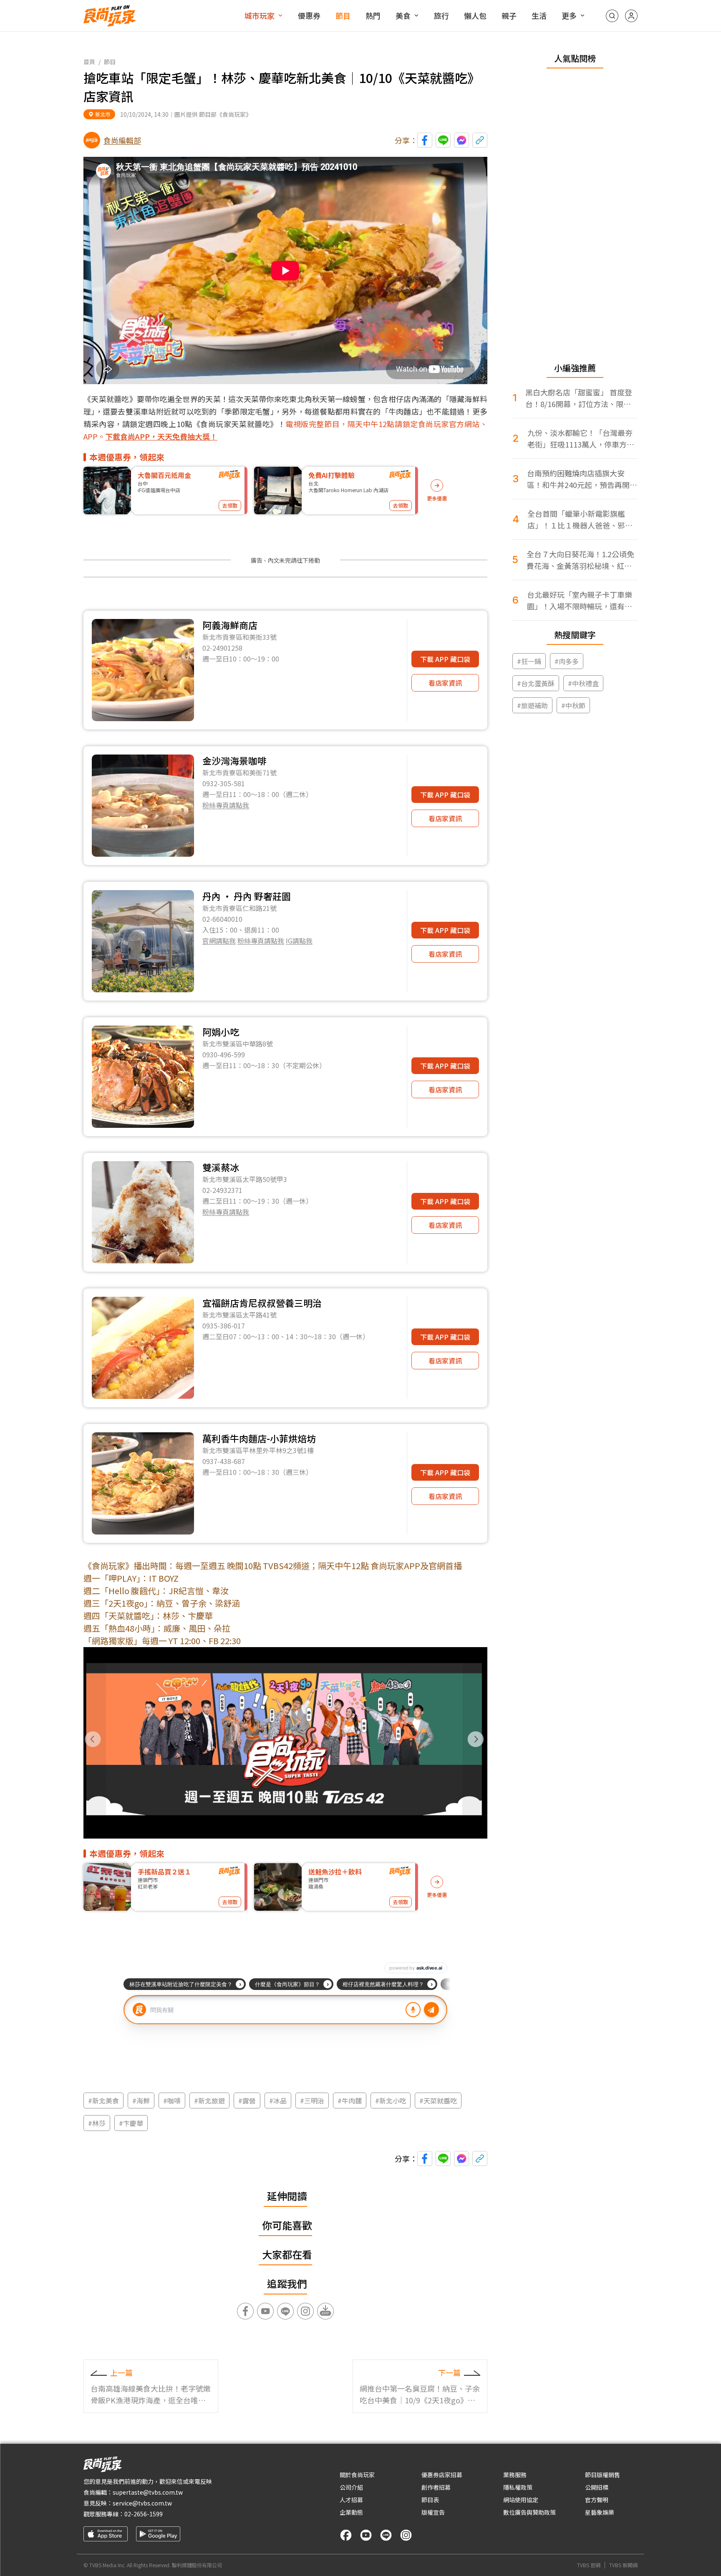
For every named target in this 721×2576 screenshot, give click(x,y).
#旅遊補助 (532, 705)
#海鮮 (141, 2101)
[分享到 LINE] (443, 140)
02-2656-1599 (144, 2514)
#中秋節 (573, 705)
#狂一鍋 (529, 661)
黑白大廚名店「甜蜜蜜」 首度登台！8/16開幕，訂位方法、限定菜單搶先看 (579, 398)
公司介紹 (351, 2487)
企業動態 (351, 2512)
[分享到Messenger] (461, 140)
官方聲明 (597, 2500)
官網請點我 (219, 941)
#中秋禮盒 (583, 683)
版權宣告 (433, 2512)
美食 (403, 15)
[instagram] (406, 2535)
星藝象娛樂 (600, 2512)
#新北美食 (103, 2101)
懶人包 (475, 15)
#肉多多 (567, 661)
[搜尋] (612, 16)
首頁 (89, 62)
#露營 (247, 2101)
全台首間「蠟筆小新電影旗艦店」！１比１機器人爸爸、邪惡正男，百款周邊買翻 (580, 519)
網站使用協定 (521, 2500)
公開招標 (597, 2487)
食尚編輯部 (122, 140)
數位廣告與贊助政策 (529, 2512)
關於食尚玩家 (357, 2475)
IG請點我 (299, 941)
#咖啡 (172, 2101)
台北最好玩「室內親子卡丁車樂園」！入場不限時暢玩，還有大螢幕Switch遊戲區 (580, 600)
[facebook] (346, 2535)
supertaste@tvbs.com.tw (148, 2492)
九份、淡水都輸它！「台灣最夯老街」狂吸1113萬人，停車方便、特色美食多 (580, 439)
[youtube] (366, 2535)
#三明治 (312, 2101)
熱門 (373, 15)
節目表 (430, 2500)
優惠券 (309, 15)
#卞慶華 (131, 2123)
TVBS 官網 (589, 2565)
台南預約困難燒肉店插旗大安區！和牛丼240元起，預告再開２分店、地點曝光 (582, 479)
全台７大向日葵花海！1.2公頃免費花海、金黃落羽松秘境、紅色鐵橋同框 (580, 560)
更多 (569, 15)
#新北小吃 (391, 2101)
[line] (386, 2535)
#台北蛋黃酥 (536, 683)
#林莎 (97, 2123)
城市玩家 (260, 15)
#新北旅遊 (209, 2101)
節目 (343, 15)
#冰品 (278, 2101)
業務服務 (515, 2475)
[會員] (631, 16)
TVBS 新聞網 (623, 2565)
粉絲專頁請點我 (226, 805)
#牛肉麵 (350, 2101)
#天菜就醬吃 (438, 2101)
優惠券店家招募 (442, 2475)
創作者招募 (436, 2487)
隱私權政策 (518, 2487)
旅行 (441, 15)
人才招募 (351, 2500)
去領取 (230, 505)
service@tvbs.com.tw (142, 2503)
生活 (539, 15)
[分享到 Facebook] (425, 140)
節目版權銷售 (603, 2475)
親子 (509, 15)
